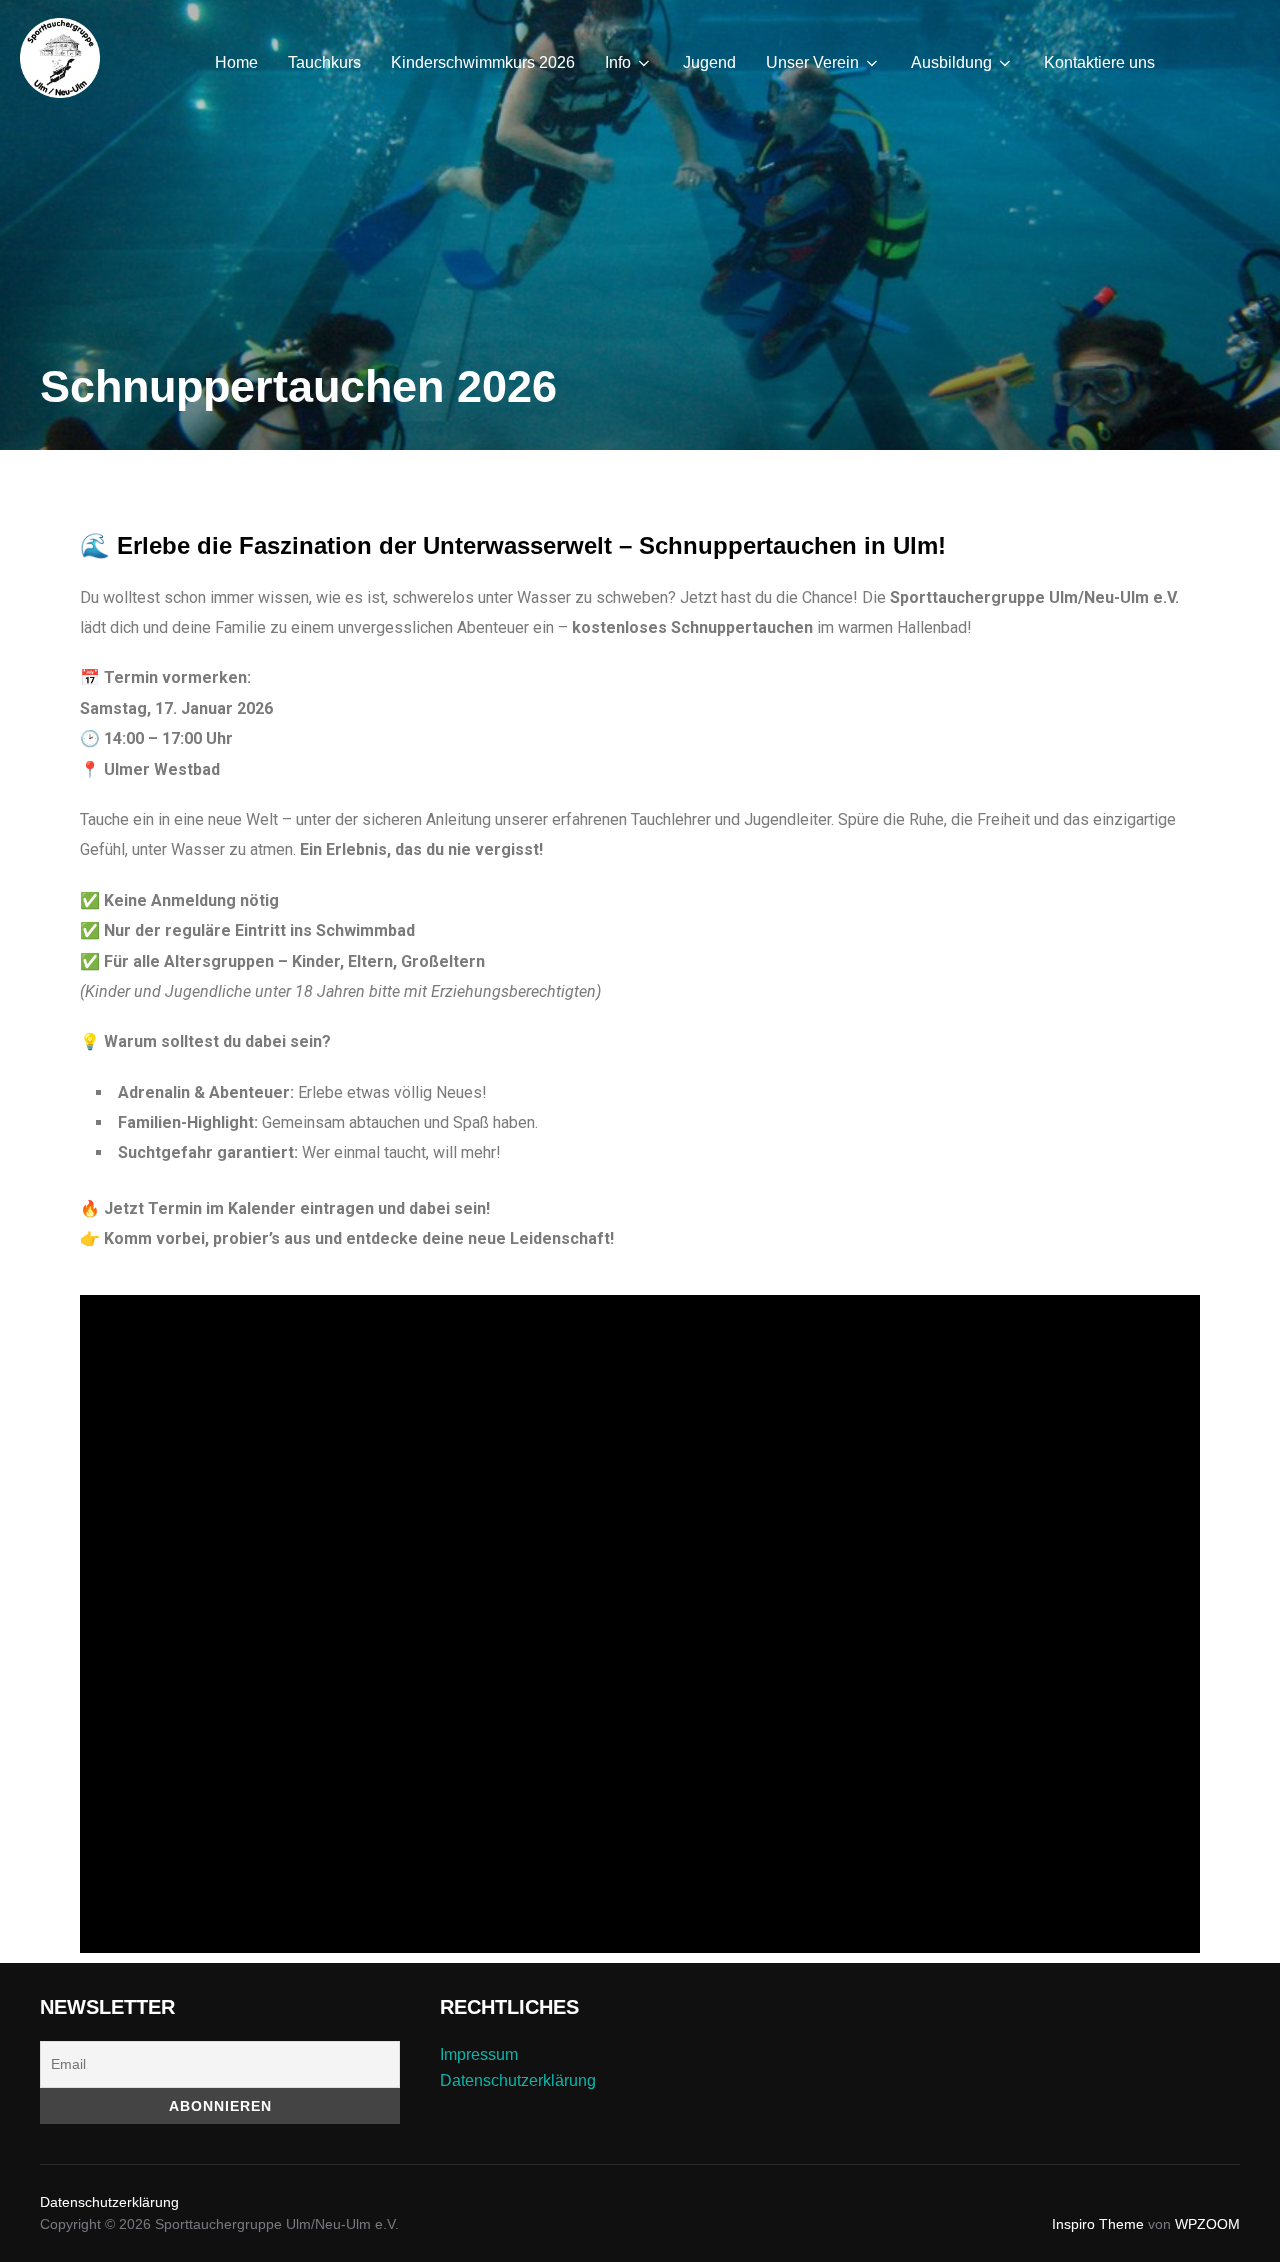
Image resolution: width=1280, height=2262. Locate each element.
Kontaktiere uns (1099, 62)
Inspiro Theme (1098, 2224)
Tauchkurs (324, 62)
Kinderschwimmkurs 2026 (483, 62)
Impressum (479, 2054)
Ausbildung (951, 62)
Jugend (709, 62)
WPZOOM (1207, 2224)
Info (618, 62)
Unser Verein (812, 62)
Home (236, 62)
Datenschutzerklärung (518, 2080)
